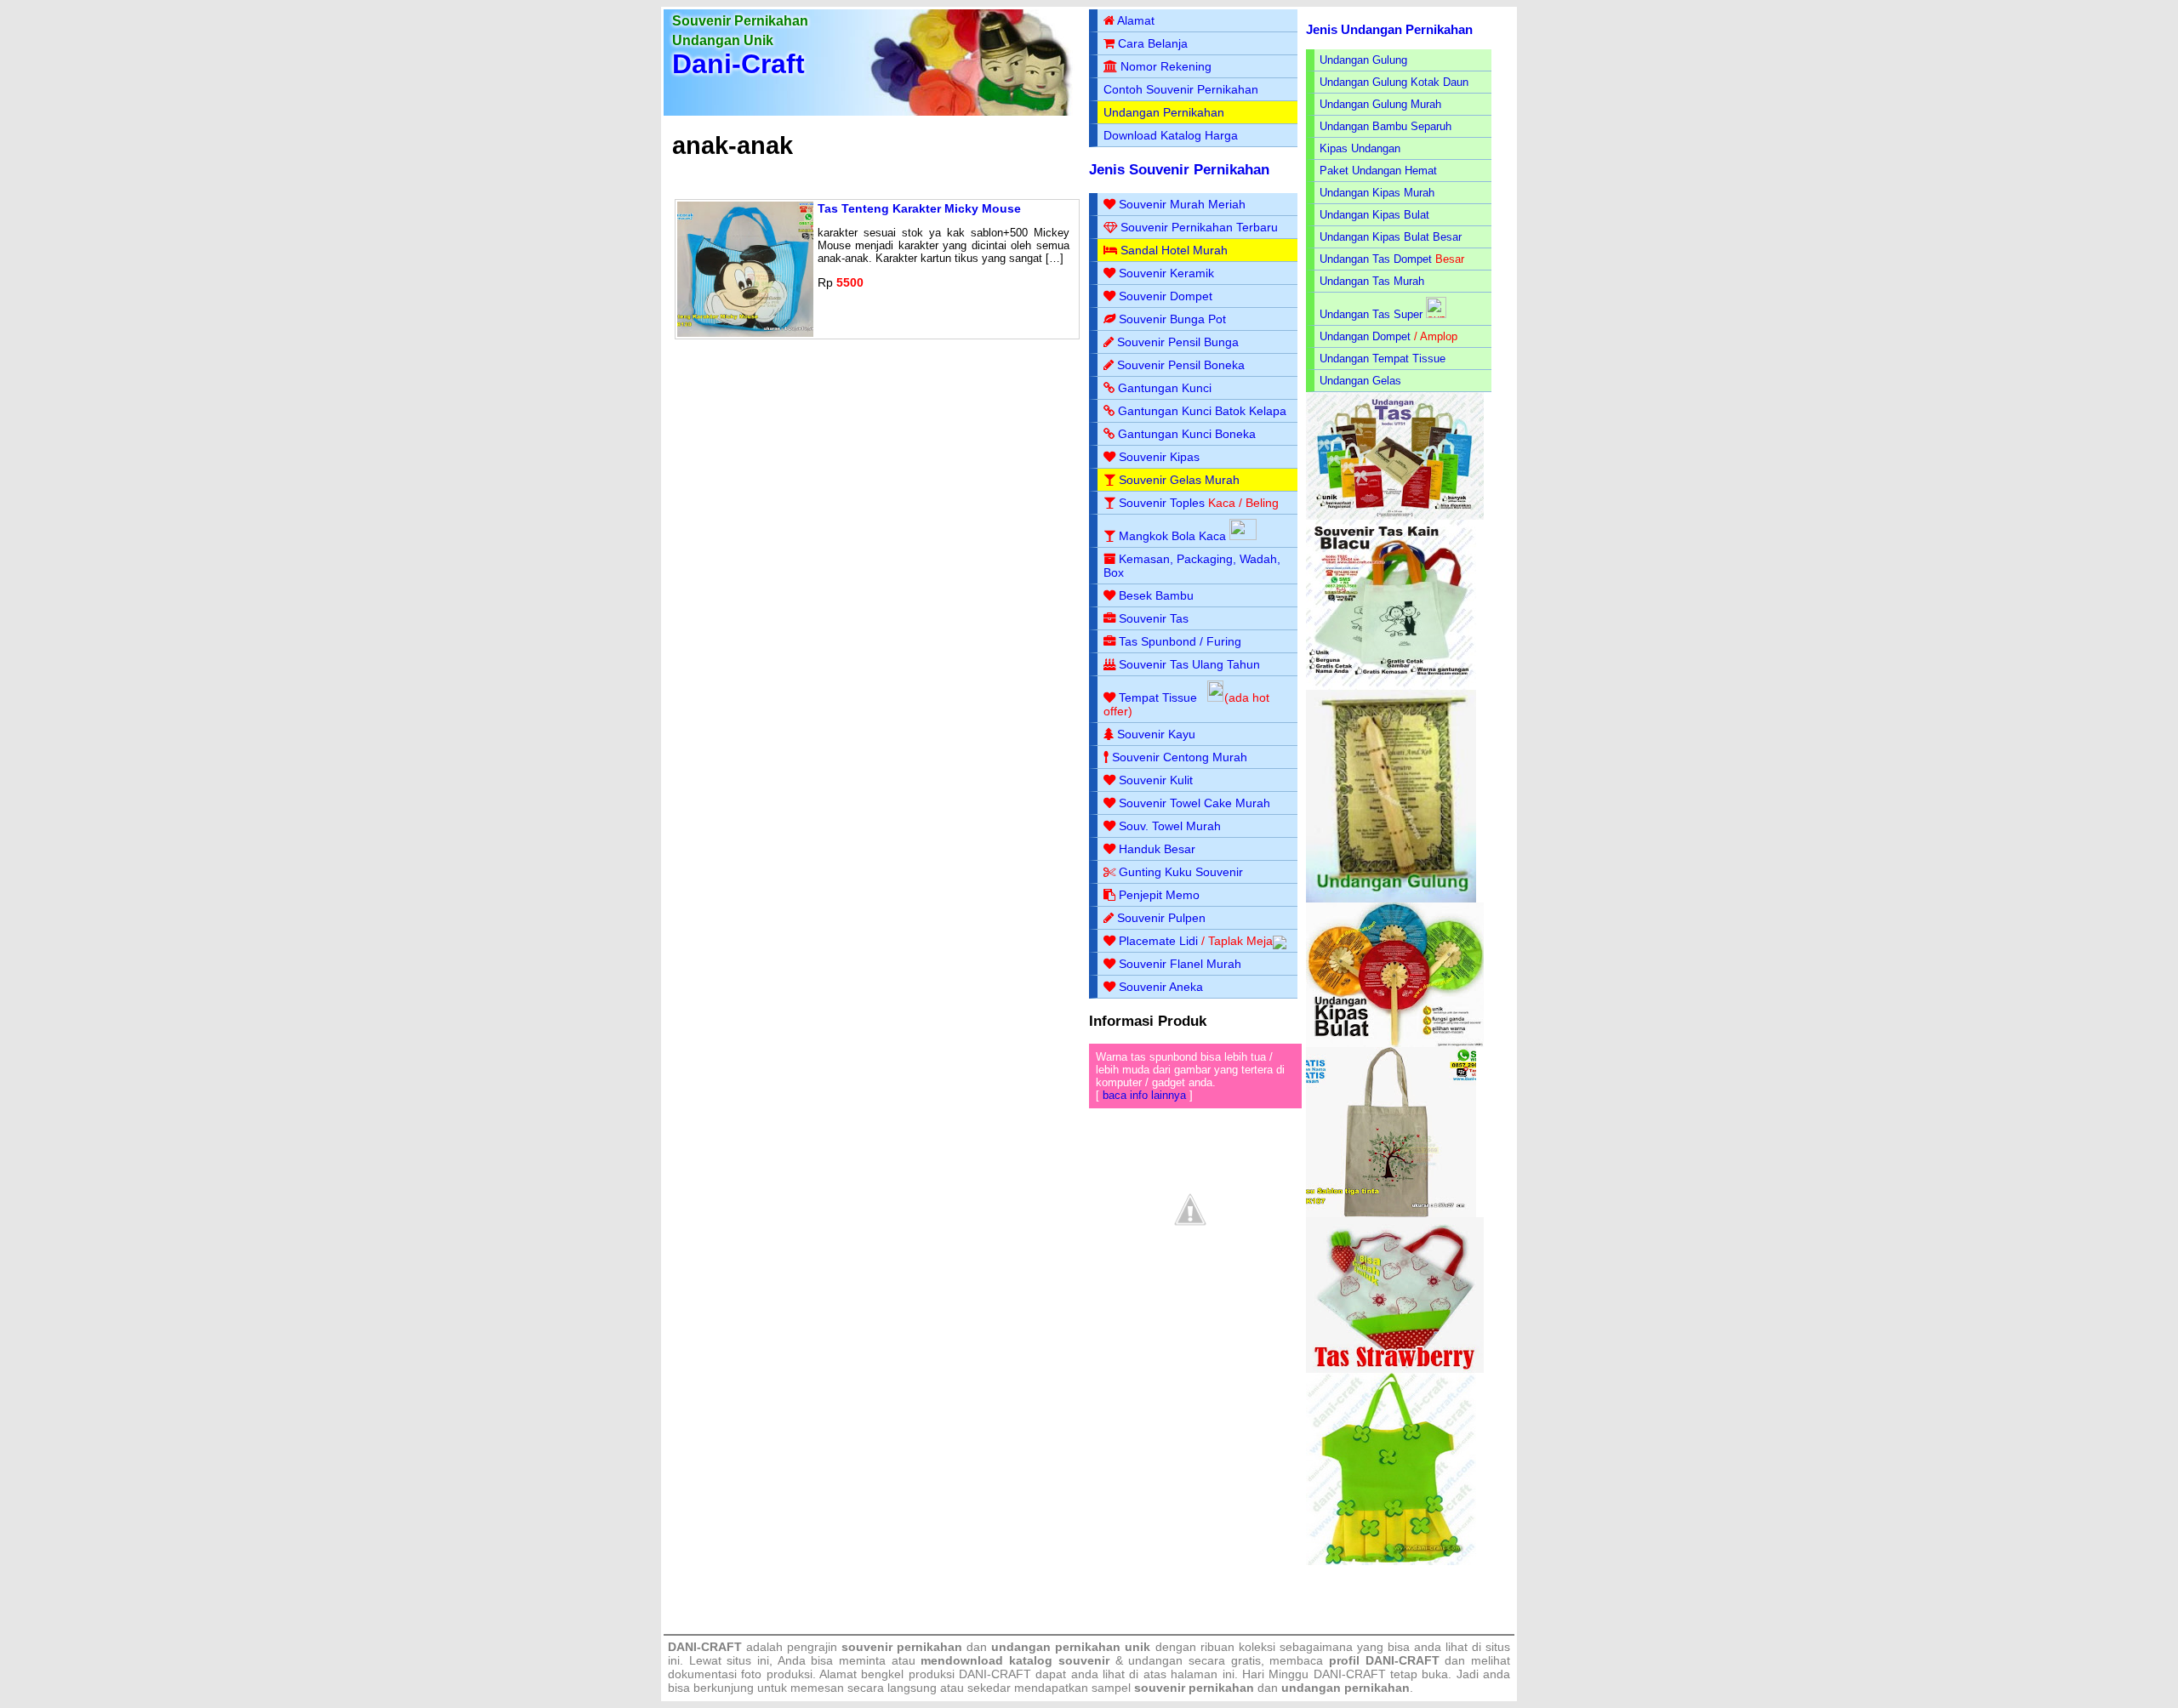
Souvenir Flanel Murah (1180, 964)
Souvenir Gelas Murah (1179, 480)
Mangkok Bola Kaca (1174, 536)
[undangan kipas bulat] (1395, 1043)
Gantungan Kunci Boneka (1187, 434)
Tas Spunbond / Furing (1180, 641)
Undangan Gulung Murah (1380, 104)
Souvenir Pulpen (1161, 918)
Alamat (1136, 20)
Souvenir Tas (1154, 618)
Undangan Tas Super (1371, 314)
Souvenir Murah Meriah (1182, 204)
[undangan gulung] (1391, 899)
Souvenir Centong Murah (1180, 757)
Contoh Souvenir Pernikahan (1181, 89)
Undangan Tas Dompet (1376, 259)
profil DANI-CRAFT (1384, 1660)
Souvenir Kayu (1156, 734)
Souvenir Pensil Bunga (1178, 342)
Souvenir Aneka (1161, 987)
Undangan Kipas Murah (1377, 193)
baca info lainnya (1144, 1095)
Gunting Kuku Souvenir (1181, 872)
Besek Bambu (1156, 595)
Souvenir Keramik (1166, 273)
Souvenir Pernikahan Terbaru (1199, 227)
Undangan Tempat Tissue (1383, 359)
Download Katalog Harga (1171, 135)
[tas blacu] (1391, 686)
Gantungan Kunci (1165, 388)
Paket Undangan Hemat (1378, 171)
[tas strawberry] (1395, 1369)
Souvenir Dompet (1166, 296)
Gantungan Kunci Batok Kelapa (1202, 411)
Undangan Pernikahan (1164, 112)
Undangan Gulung (1363, 60)
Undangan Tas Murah (1372, 281)
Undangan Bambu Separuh (1385, 126)
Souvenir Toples (1162, 503)
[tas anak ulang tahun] (1391, 1561)
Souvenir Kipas (1159, 457)
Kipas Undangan (1360, 148)
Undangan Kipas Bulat (1374, 215)
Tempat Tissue (1158, 697)
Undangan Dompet (1365, 336)
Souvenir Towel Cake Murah (1194, 803)
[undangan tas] (1395, 516)
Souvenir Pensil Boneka (1181, 365)
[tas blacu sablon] (1391, 1213)
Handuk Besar (1157, 849)
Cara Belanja (1153, 43)
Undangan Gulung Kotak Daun (1394, 82)
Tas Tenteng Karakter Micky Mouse (919, 208)
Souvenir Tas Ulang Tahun (1189, 664)
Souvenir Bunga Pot (1172, 319)
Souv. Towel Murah (1170, 826)
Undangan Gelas (1360, 381)
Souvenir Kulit (1156, 780)
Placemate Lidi (1158, 941)
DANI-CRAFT (1350, 1674)
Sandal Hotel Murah (1174, 250)
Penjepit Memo (1159, 895)
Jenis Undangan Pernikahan (1389, 29)
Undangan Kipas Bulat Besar (1391, 237)
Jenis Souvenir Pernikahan (1179, 170)
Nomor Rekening (1166, 66)
